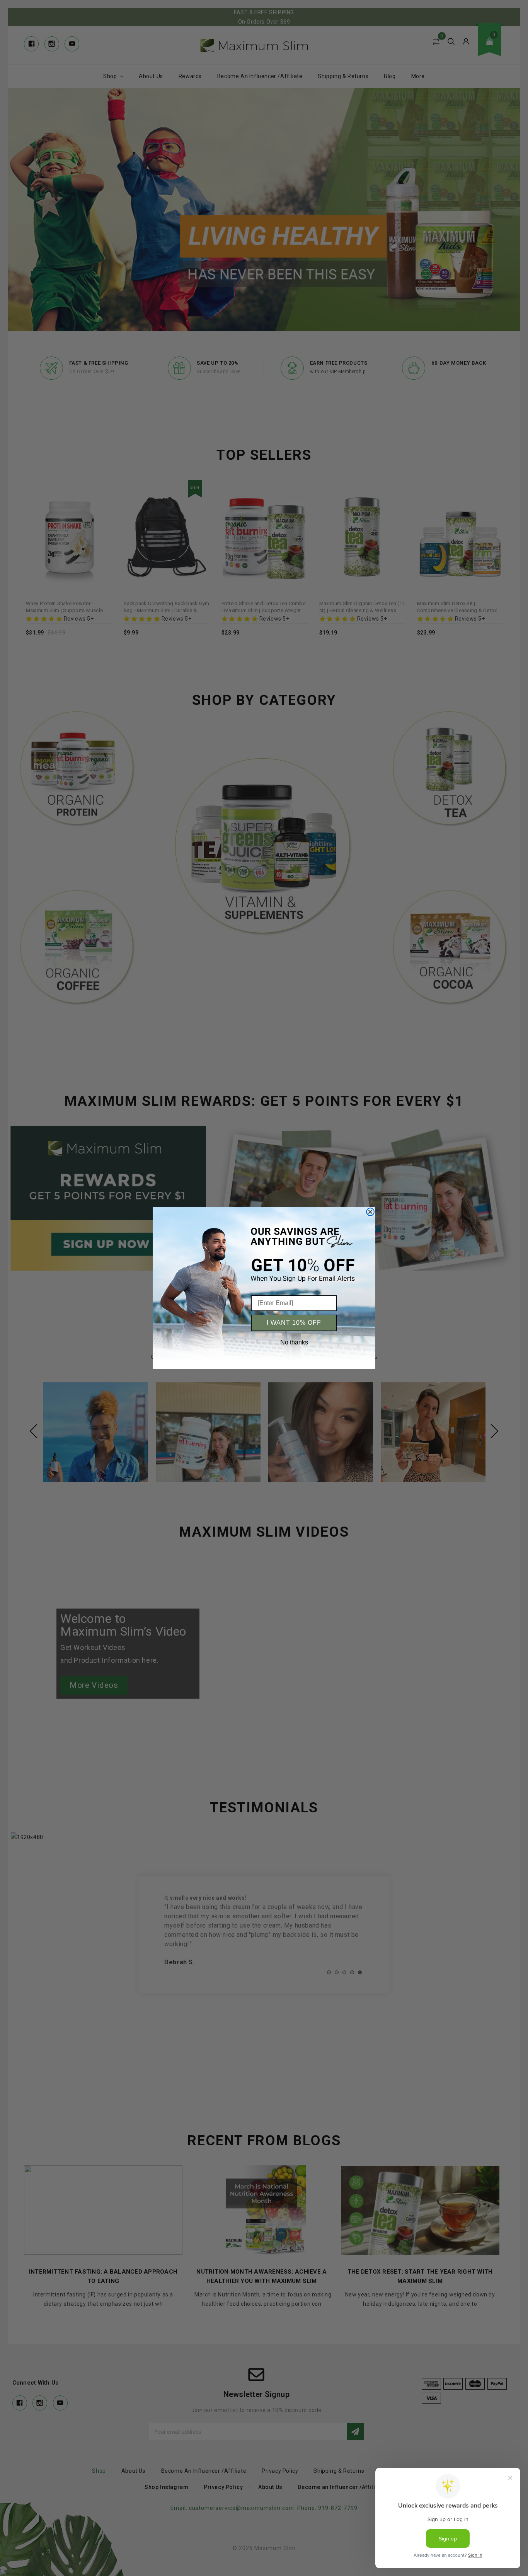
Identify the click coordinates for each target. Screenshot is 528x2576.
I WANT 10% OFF (294, 1323)
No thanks (294, 1342)
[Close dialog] (370, 1212)
